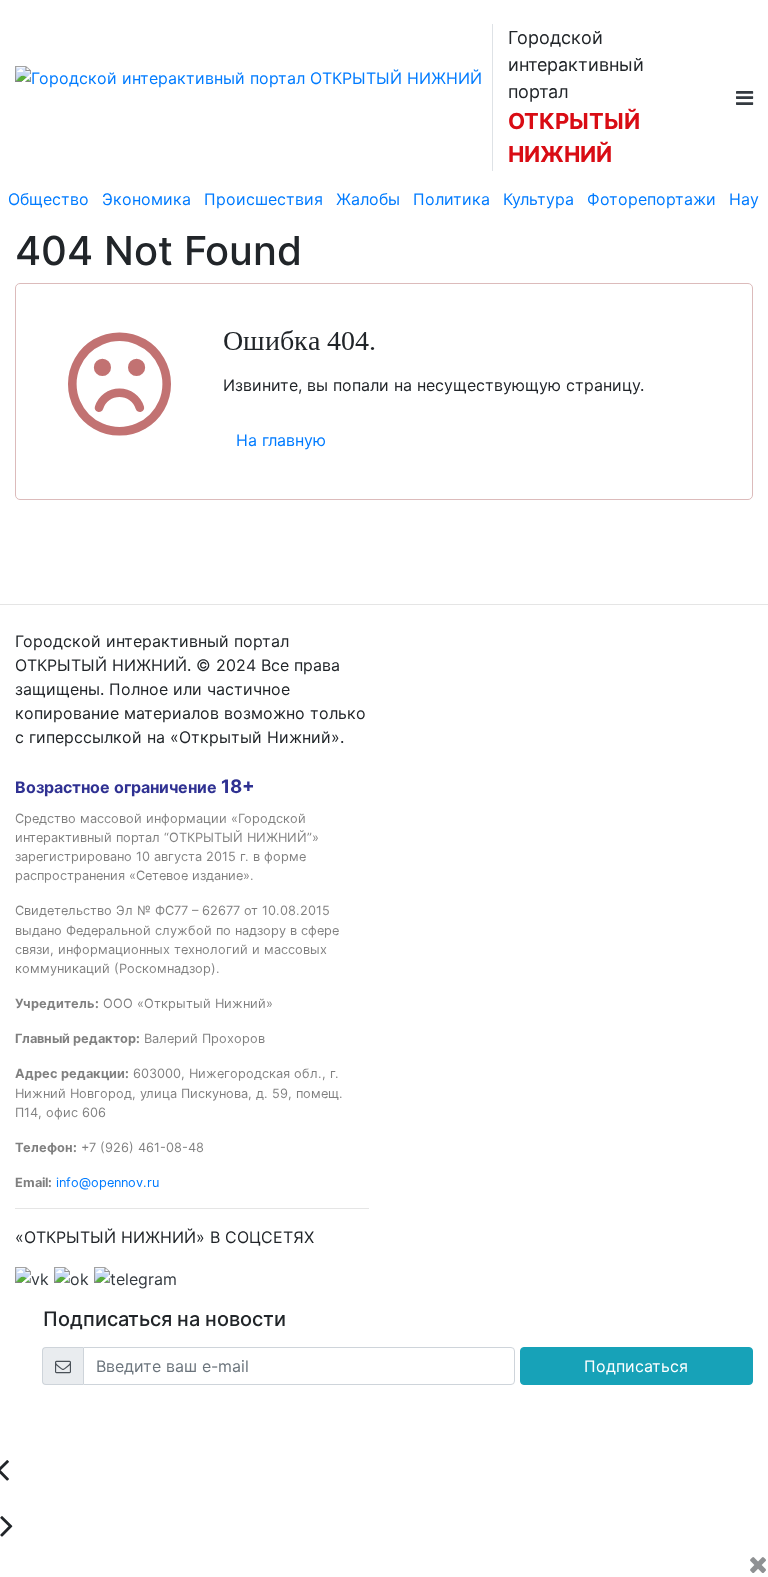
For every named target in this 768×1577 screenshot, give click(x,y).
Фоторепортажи (651, 199)
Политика (451, 199)
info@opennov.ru (107, 1182)
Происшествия (263, 199)
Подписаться (636, 1366)
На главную (281, 440)
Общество (48, 199)
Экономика (146, 199)
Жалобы (368, 199)
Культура (538, 199)
